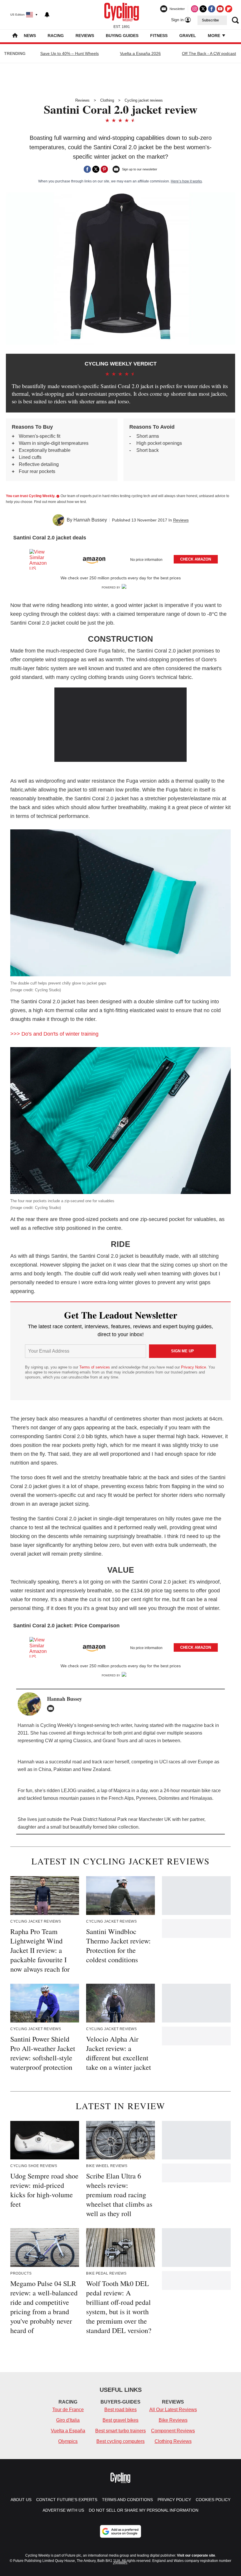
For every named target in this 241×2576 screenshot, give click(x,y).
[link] (41, 559)
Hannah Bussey (90, 520)
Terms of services (95, 1367)
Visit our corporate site (196, 2555)
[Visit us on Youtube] (220, 9)
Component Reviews (173, 2431)
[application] (120, 725)
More (215, 36)
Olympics (68, 2441)
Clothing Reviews (173, 2441)
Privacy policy (174, 2500)
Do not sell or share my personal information (144, 2510)
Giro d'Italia (68, 2420)
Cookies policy (213, 2500)
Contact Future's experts (67, 2500)
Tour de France (68, 2410)
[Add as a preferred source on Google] (120, 2531)
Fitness (159, 36)
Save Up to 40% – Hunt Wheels (70, 53)
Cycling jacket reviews (144, 100)
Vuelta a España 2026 (140, 53)
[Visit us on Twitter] (203, 9)
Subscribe (210, 20)
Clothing (107, 100)
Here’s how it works (186, 181)
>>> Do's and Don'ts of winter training (55, 1034)
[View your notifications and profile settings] (47, 15)
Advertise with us (63, 2510)
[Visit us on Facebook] (212, 9)
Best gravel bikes (120, 2420)
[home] (15, 36)
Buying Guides (122, 36)
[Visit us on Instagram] (195, 9)
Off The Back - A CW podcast (209, 53)
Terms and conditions (127, 2500)
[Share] (87, 169)
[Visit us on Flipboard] (229, 9)
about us (21, 2500)
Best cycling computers (120, 2441)
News (30, 36)
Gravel (188, 36)
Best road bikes (120, 2410)
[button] (120, 558)
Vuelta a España (68, 2431)
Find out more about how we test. (60, 502)
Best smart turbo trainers (120, 2431)
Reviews (85, 36)
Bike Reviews (173, 2420)
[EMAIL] (52, 1708)
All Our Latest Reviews (173, 2410)
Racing (56, 36)
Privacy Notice (194, 1367)
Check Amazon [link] (196, 559)
